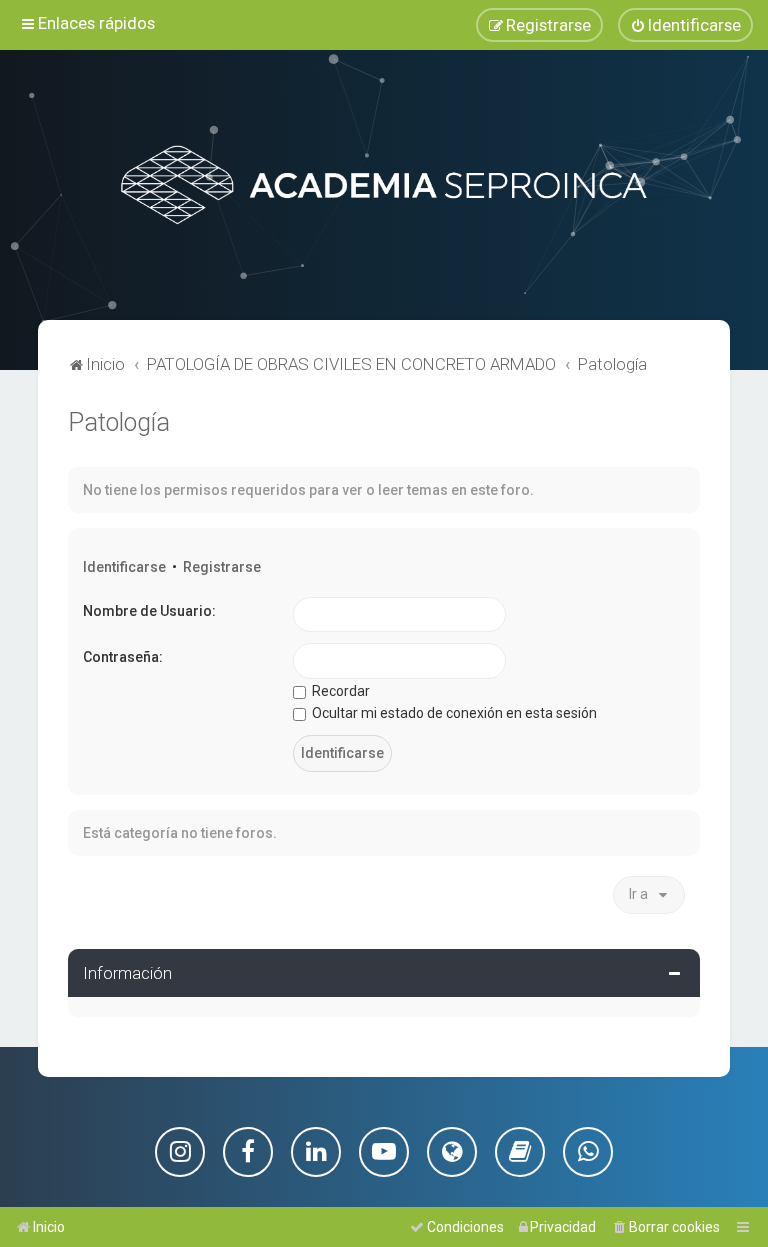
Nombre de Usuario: (149, 611)
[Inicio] (384, 185)
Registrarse (222, 567)
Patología (119, 422)
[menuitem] (685, 25)
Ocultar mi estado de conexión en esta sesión (453, 713)
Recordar (339, 691)
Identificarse (124, 567)
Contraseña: (123, 657)
